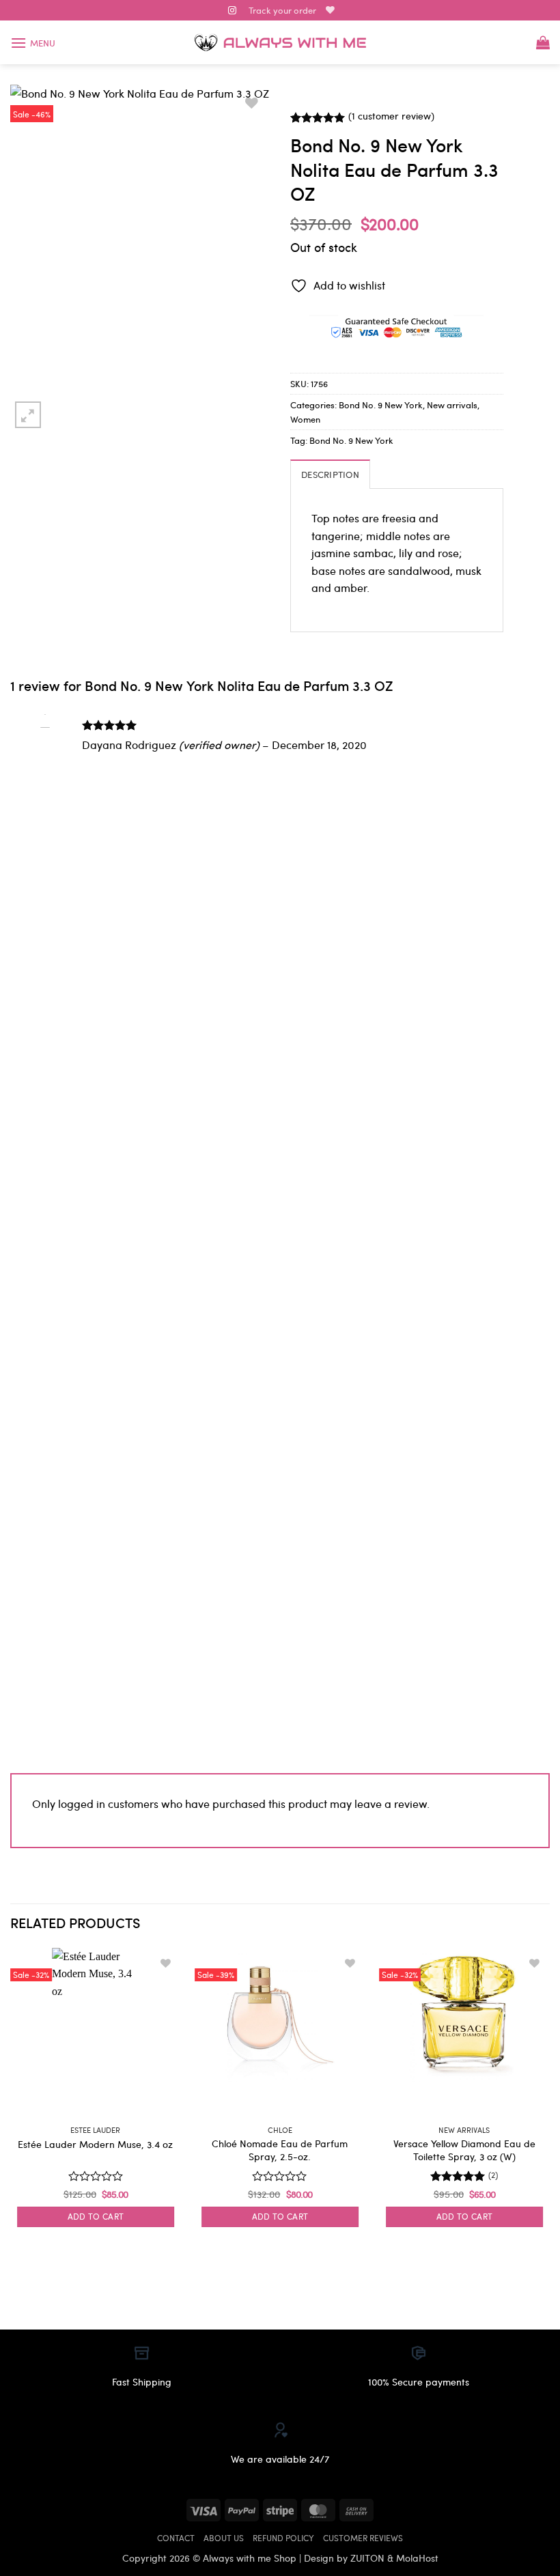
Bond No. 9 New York (381, 405)
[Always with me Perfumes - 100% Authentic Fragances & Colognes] (280, 43)
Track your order (282, 10)
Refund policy (283, 2538)
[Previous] (11, 2100)
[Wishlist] (330, 10)
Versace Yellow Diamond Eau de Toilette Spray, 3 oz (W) (464, 2150)
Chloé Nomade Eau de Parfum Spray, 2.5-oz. (280, 2150)
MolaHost (417, 2558)
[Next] (549, 2100)
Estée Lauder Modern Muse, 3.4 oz (95, 2144)
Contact (176, 2538)
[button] (33, 43)
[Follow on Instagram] (232, 11)
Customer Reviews (363, 2538)
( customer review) (391, 116)
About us (224, 2538)
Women (305, 419)
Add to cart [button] (96, 2216)
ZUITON (367, 2558)
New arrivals (452, 405)
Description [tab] (330, 474)
